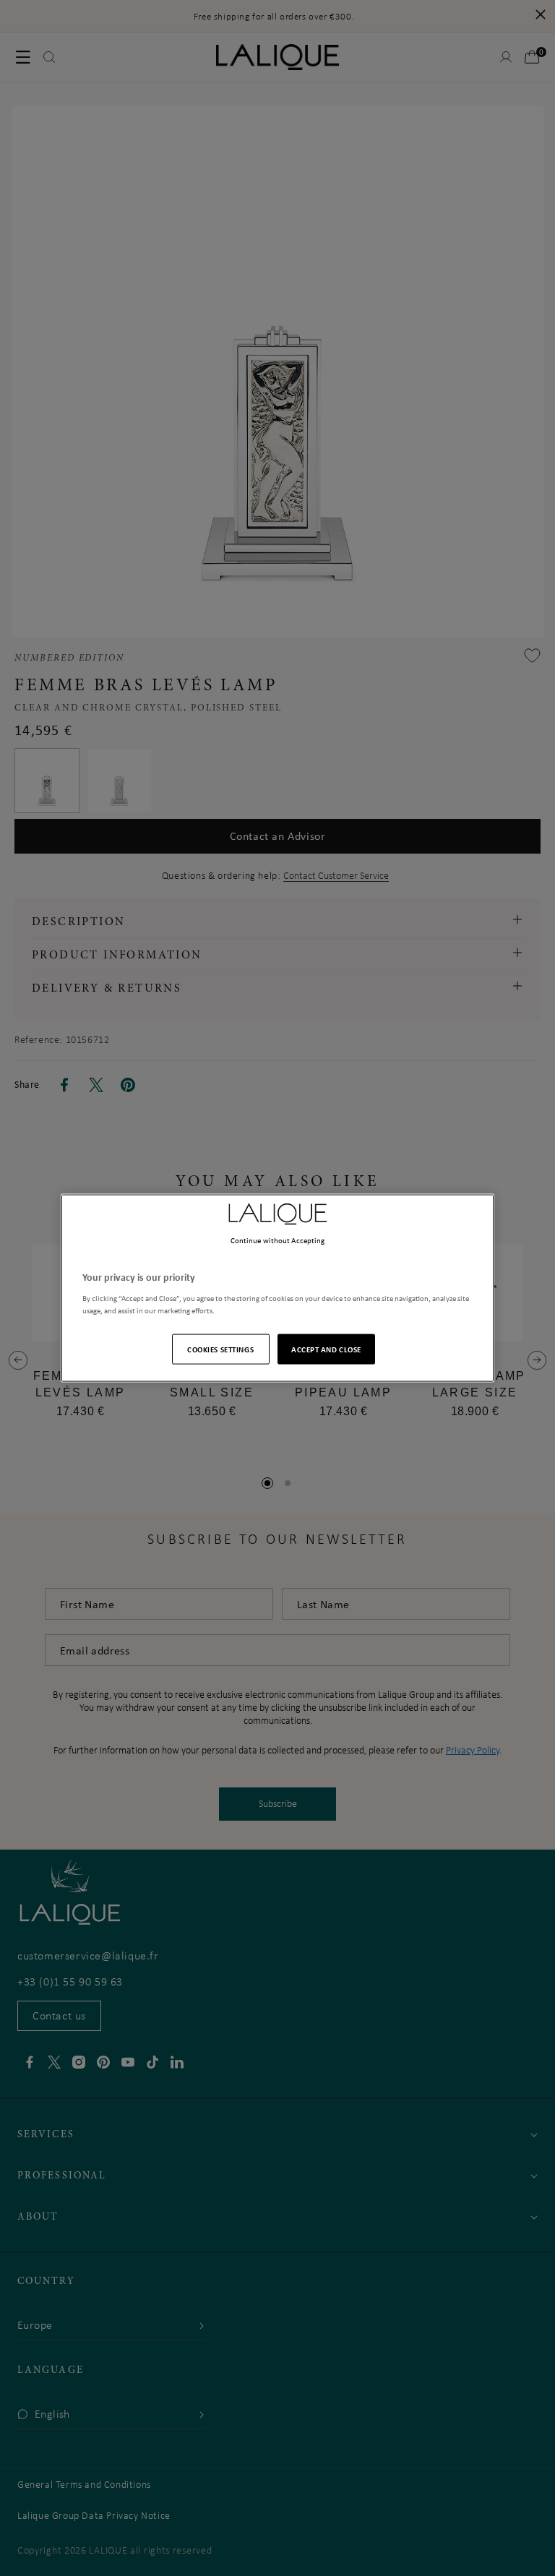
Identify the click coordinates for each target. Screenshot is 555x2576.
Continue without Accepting (278, 1240)
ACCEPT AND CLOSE (326, 1348)
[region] (277, 1288)
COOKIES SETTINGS (220, 1348)
